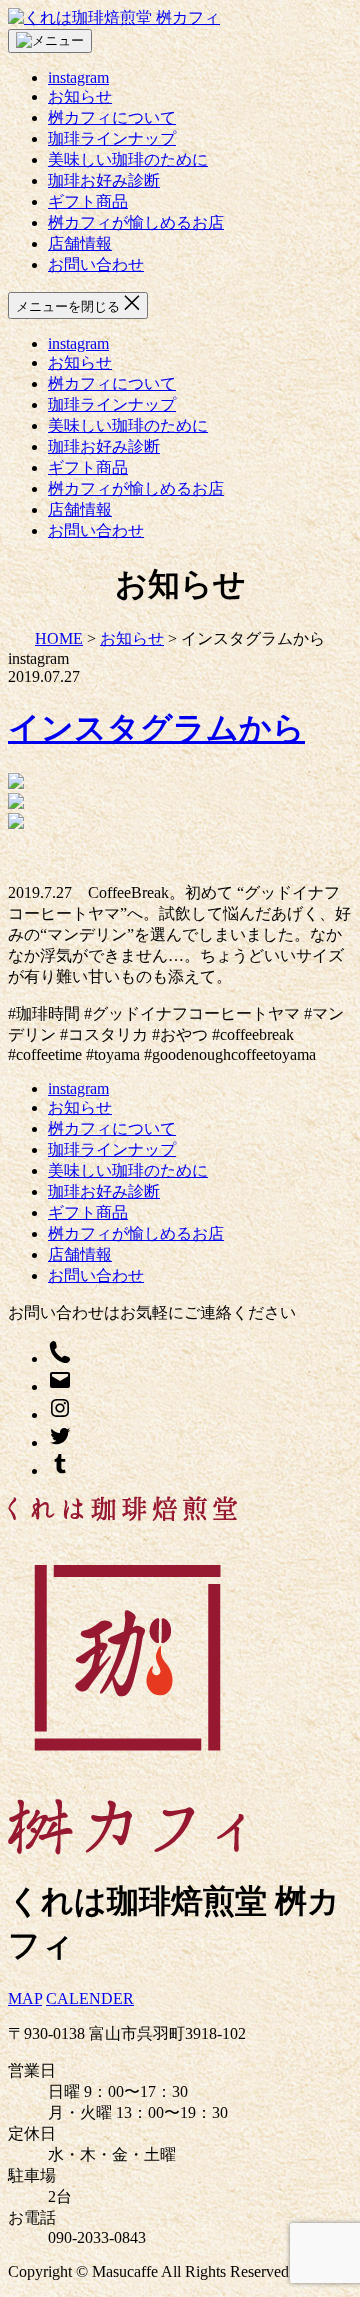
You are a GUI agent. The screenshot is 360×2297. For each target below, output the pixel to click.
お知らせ (80, 96)
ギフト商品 (88, 201)
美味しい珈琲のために (128, 159)
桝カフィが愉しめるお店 (136, 222)
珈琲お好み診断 (104, 180)
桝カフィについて (112, 117)
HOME (59, 638)
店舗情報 (80, 243)
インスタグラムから (156, 728)
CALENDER (90, 1998)
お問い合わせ (96, 264)
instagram (78, 77)
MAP (25, 1998)
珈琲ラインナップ (112, 138)
